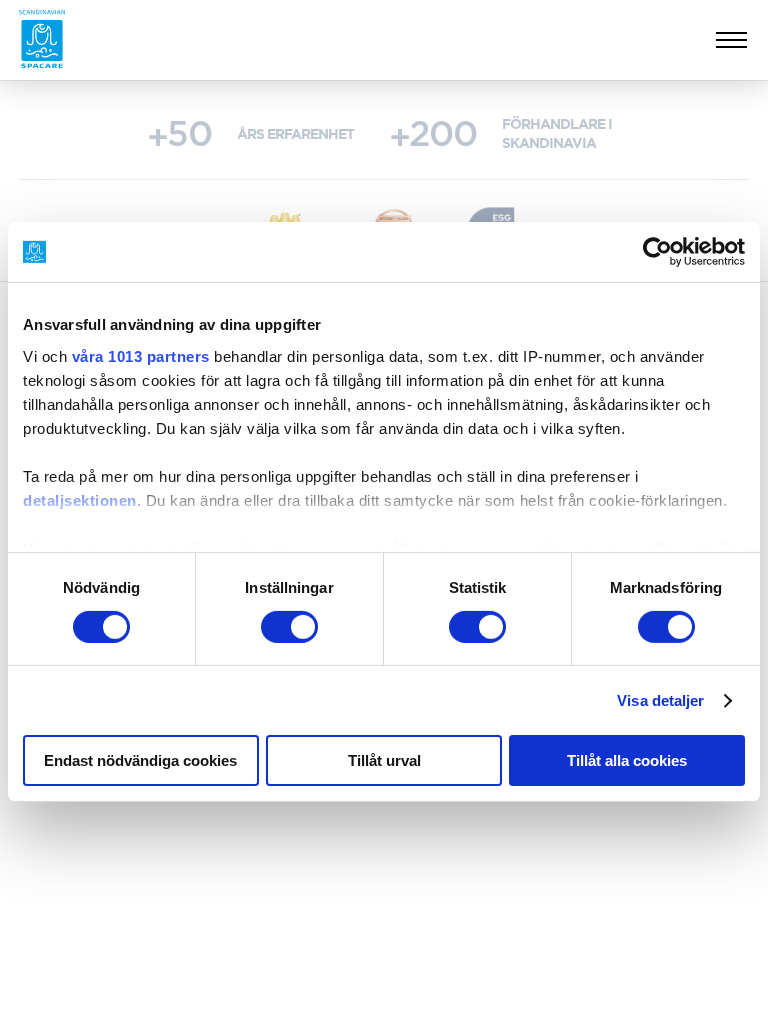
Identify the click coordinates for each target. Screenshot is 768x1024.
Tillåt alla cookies (627, 760)
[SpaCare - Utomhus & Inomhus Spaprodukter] (42, 40)
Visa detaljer (660, 700)
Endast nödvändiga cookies (140, 760)
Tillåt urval (384, 760)
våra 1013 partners (141, 355)
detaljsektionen (80, 499)
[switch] (289, 627)
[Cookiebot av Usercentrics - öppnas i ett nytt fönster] (657, 252)
